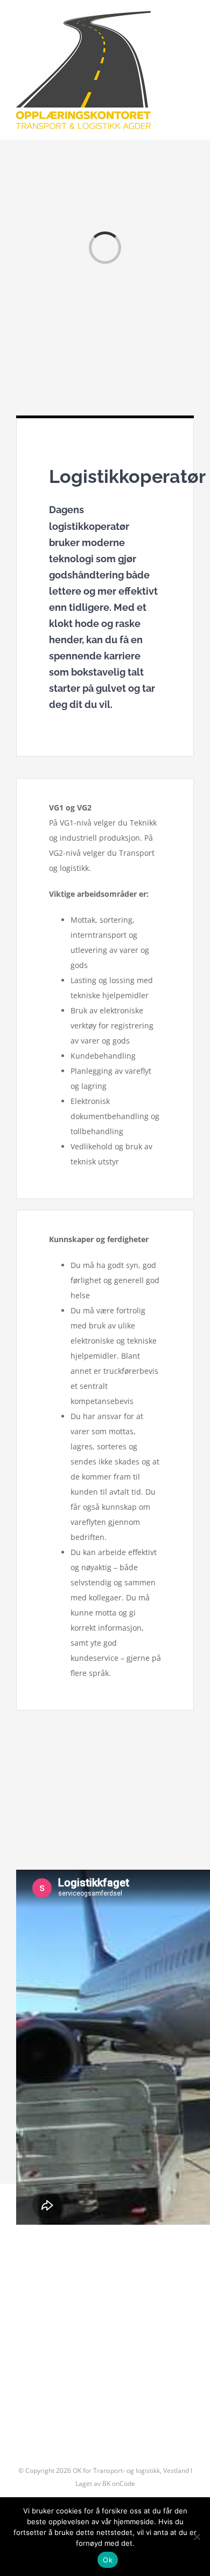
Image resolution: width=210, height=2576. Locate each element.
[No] (197, 2537)
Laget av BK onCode (105, 2483)
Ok (108, 2560)
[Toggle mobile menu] (190, 23)
